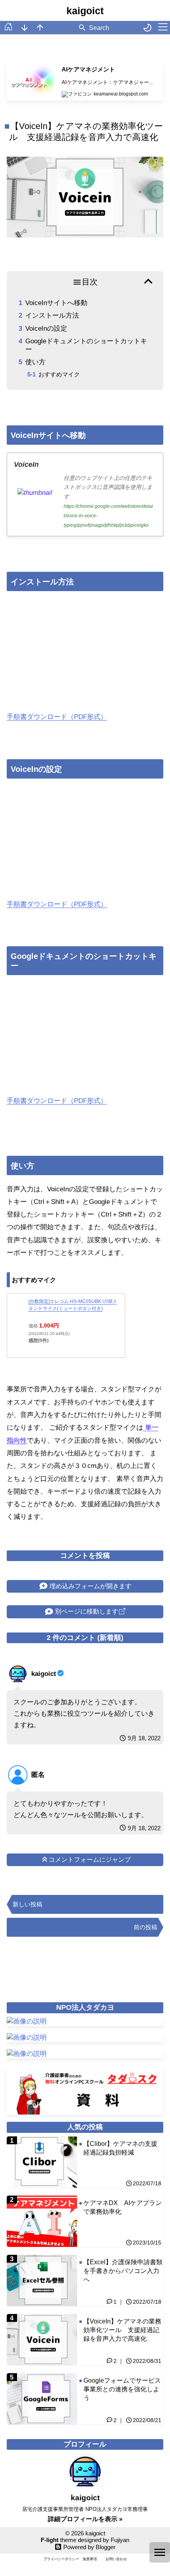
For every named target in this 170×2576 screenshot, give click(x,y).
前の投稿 (145, 1927)
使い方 (35, 362)
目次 (90, 282)
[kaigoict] (20, 1674)
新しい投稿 (27, 1904)
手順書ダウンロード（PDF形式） (57, 717)
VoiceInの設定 (46, 329)
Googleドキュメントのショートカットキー (86, 345)
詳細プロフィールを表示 (83, 2519)
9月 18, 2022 (144, 1738)
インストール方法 (52, 315)
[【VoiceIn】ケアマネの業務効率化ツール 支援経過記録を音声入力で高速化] (85, 2340)
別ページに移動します (87, 1611)
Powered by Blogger (89, 2547)
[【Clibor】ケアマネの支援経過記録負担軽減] (85, 2162)
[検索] (82, 28)
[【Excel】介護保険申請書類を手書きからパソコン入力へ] (85, 2280)
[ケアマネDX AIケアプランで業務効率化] (85, 2221)
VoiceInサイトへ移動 (56, 303)
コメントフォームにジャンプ (90, 1860)
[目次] (160, 2552)
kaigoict (85, 11)
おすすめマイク (59, 374)
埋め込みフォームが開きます (91, 1586)
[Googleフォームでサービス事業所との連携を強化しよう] (85, 2399)
